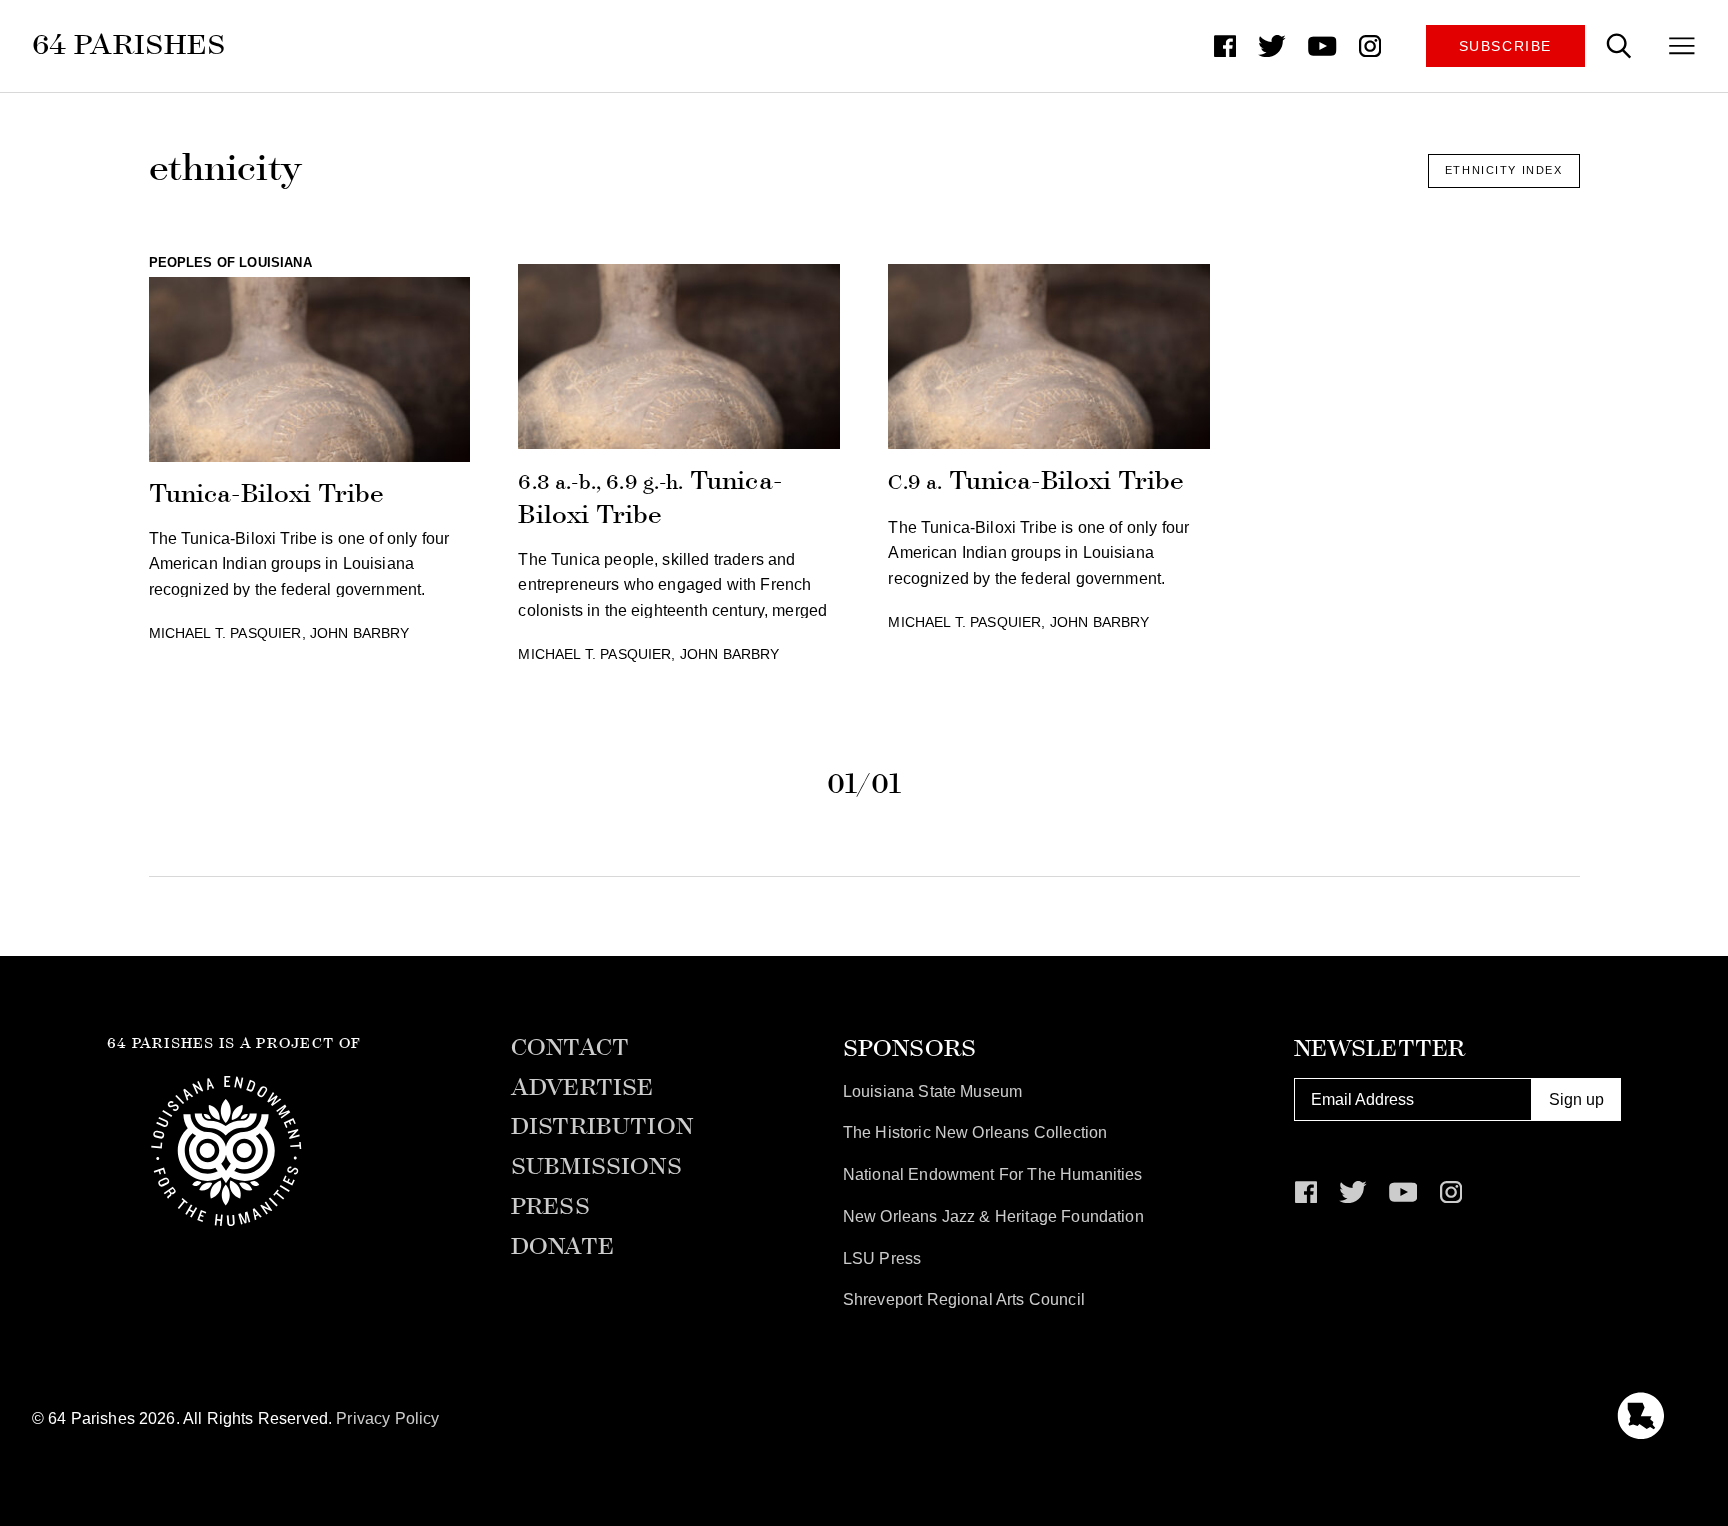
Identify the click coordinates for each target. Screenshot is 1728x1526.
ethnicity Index (1504, 170)
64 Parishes (129, 44)
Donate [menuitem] (562, 1247)
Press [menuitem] (550, 1207)
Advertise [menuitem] (582, 1088)
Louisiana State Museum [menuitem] (933, 1091)
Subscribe (1505, 46)
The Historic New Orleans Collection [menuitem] (975, 1132)
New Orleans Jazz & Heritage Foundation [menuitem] (993, 1216)
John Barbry (360, 633)
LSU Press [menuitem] (882, 1258)
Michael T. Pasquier (225, 633)
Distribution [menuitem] (602, 1127)
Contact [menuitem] (570, 1048)
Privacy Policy (387, 1418)
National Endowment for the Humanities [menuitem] (993, 1174)
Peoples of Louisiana (230, 262)
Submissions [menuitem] (596, 1167)
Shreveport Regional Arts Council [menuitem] (964, 1299)
